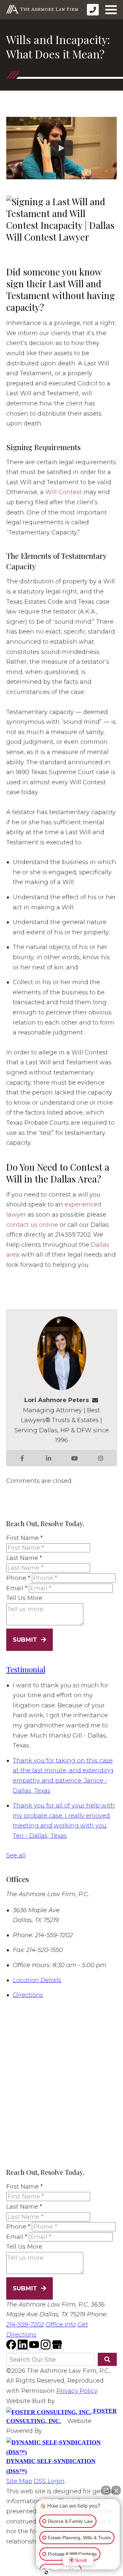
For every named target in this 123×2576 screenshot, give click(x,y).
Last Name (24, 1558)
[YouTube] (35, 2348)
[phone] (93, 10)
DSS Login (49, 2481)
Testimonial (26, 1669)
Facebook (22, 1458)
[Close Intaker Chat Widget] (116, 2490)
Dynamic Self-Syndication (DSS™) (51, 2466)
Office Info (61, 2325)
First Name (24, 1538)
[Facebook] (12, 2348)
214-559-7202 (25, 2325)
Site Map (19, 2481)
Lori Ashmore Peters (57, 1400)
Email (17, 1588)
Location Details (37, 1980)
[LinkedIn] (23, 2348)
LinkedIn (49, 1458)
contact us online (32, 1225)
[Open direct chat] (106, 2490)
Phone (18, 1578)
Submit (25, 1640)
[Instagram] (46, 2348)
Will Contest (63, 492)
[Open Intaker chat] (46, 2572)
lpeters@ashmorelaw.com (97, 1400)
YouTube (74, 1458)
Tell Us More (24, 1598)
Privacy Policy (77, 2391)
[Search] (107, 2359)
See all (16, 1855)
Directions (28, 1995)
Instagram (101, 1458)
